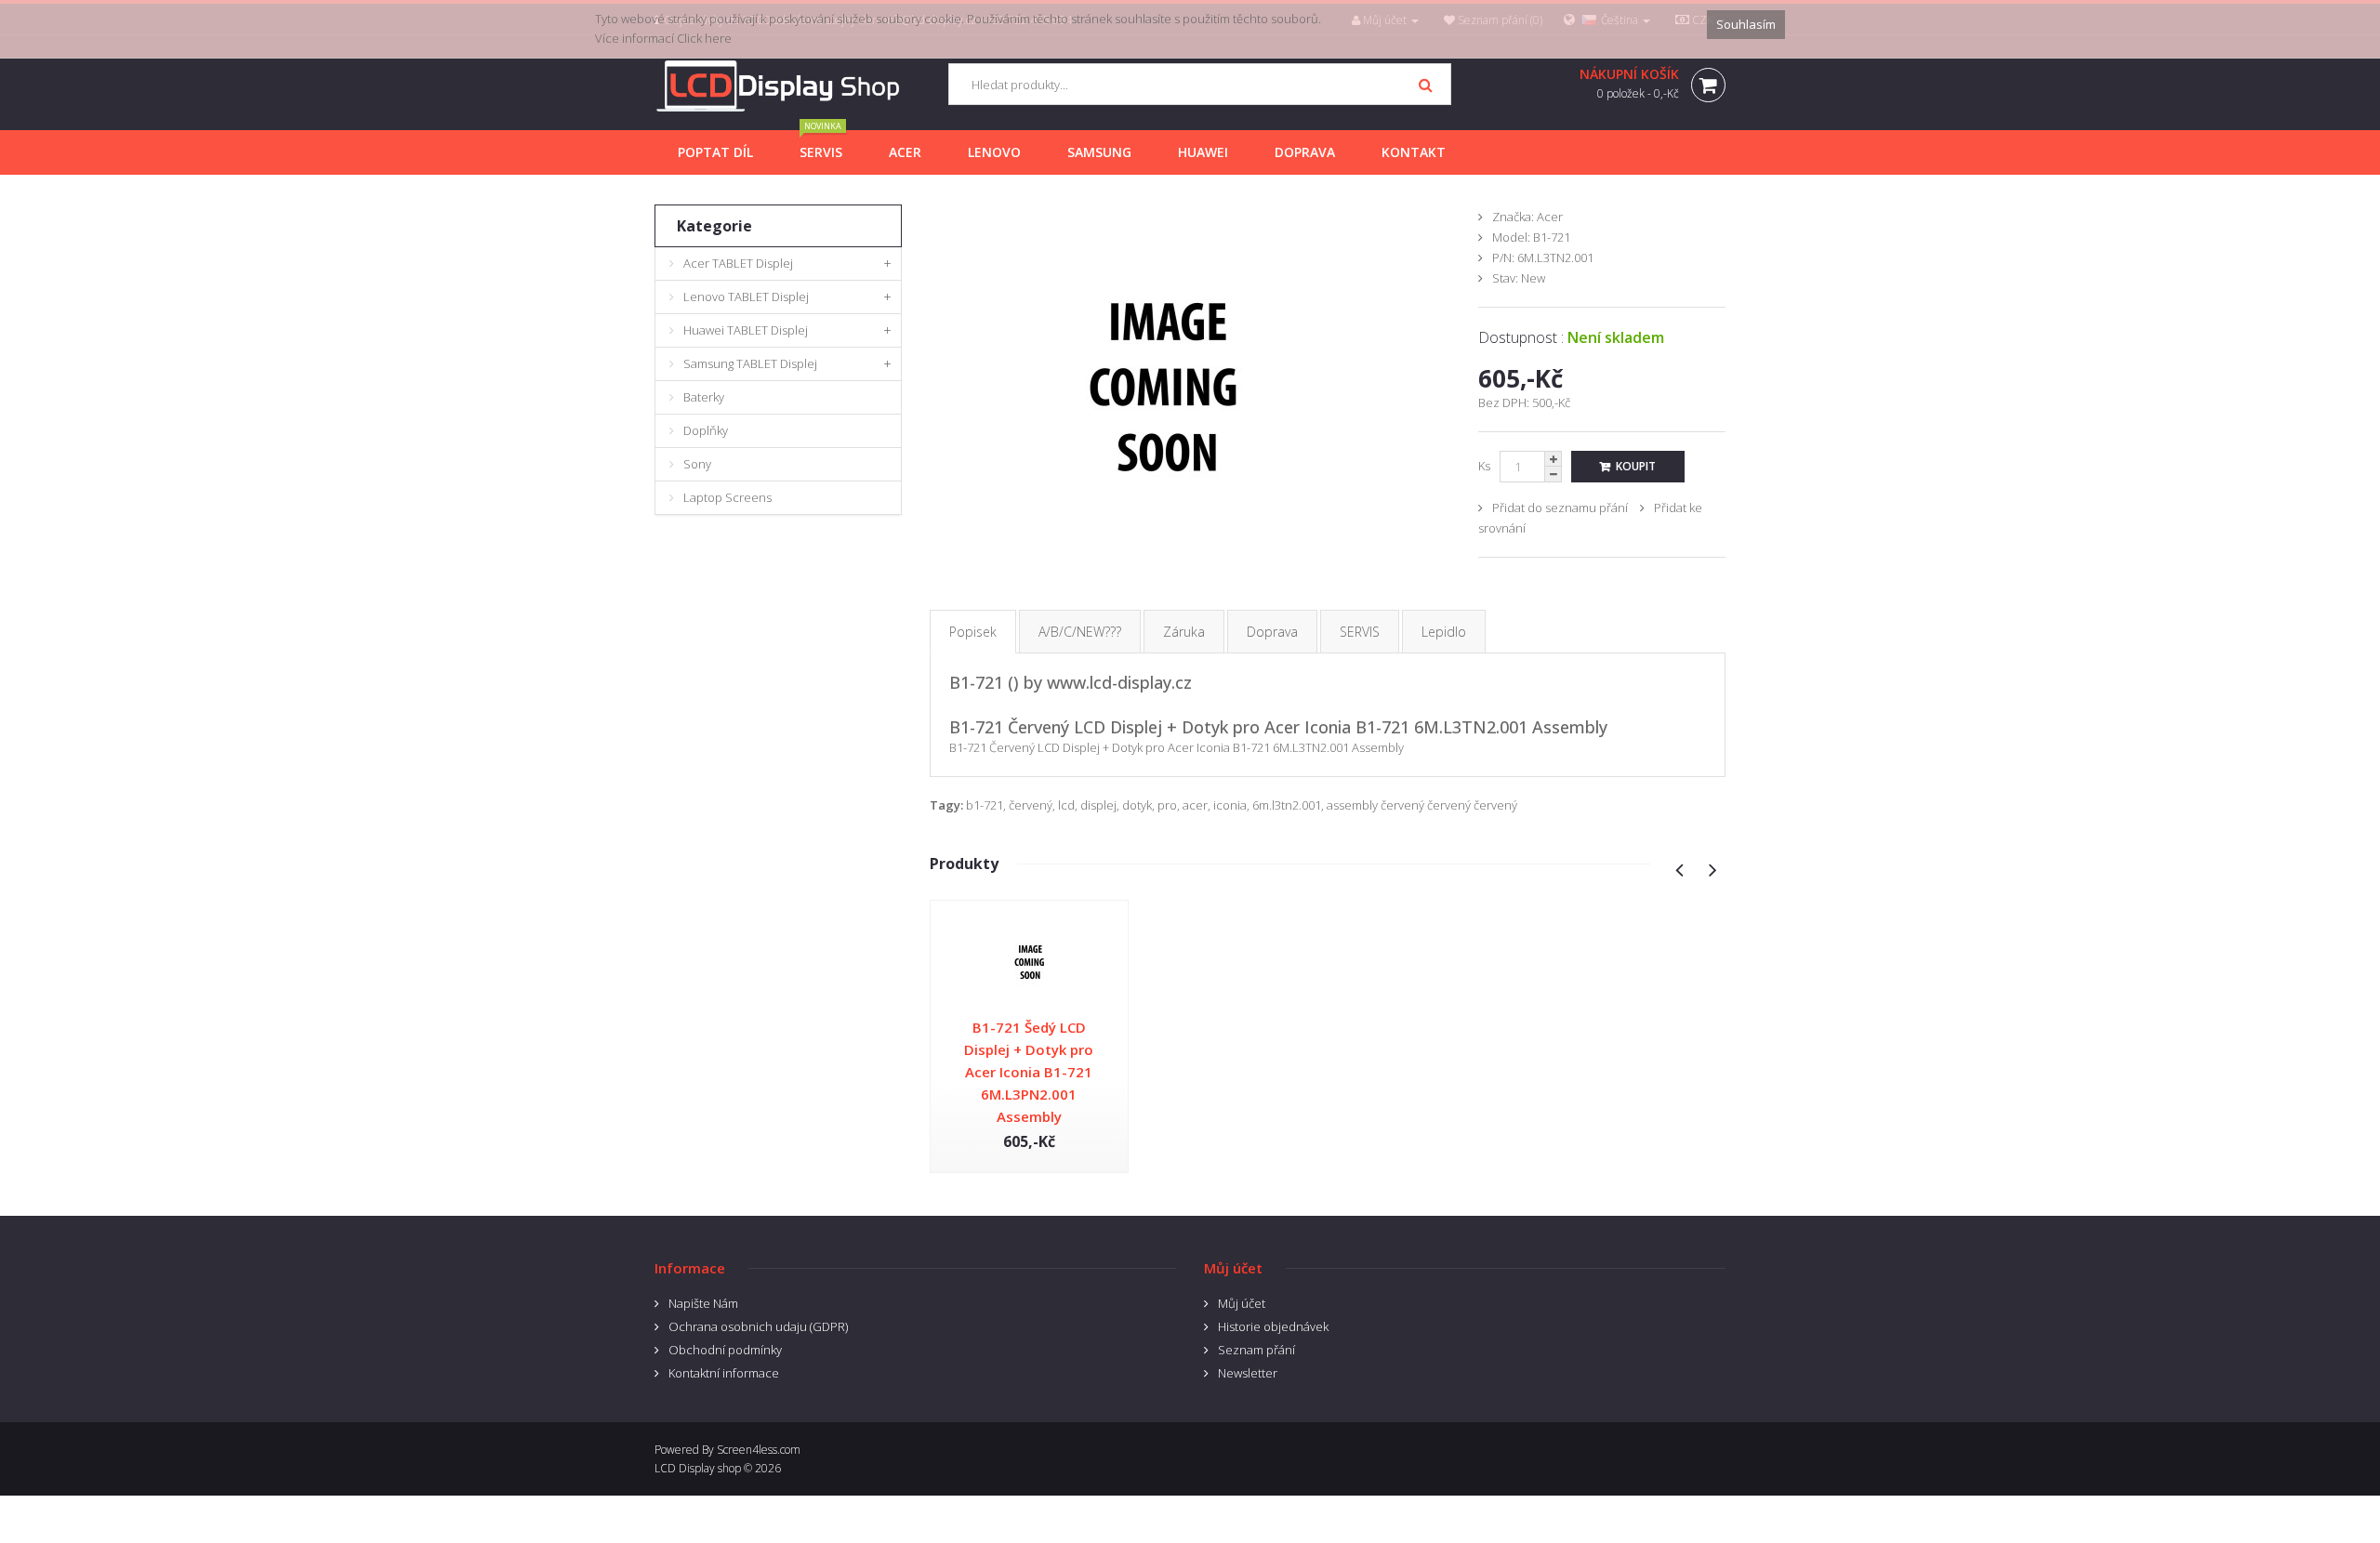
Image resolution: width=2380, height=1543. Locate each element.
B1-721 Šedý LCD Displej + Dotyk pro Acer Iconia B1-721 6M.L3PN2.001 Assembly (1029, 1072)
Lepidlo (1444, 632)
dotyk (1137, 805)
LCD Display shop (698, 1468)
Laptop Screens (727, 497)
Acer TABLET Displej (738, 263)
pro (1167, 805)
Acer (1550, 217)
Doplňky (706, 430)
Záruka (1184, 632)
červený (1031, 805)
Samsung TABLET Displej (750, 363)
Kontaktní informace (724, 1373)
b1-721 (985, 805)
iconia (1230, 805)
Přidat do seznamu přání (1560, 508)
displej (1098, 805)
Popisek (973, 632)
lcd (1066, 805)
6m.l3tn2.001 (1287, 805)
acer (1195, 805)
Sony (697, 464)
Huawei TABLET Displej (746, 330)
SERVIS (1360, 632)
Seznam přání (1256, 1350)
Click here (704, 38)
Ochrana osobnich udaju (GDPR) (758, 1326)
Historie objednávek (1273, 1326)
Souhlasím (1746, 24)
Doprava (1272, 632)
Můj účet (1242, 1303)
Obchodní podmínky (725, 1350)
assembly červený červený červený (1422, 805)
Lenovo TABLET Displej (746, 297)
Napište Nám (703, 1303)
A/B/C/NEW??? (1080, 632)
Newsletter (1248, 1373)
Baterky (704, 397)
